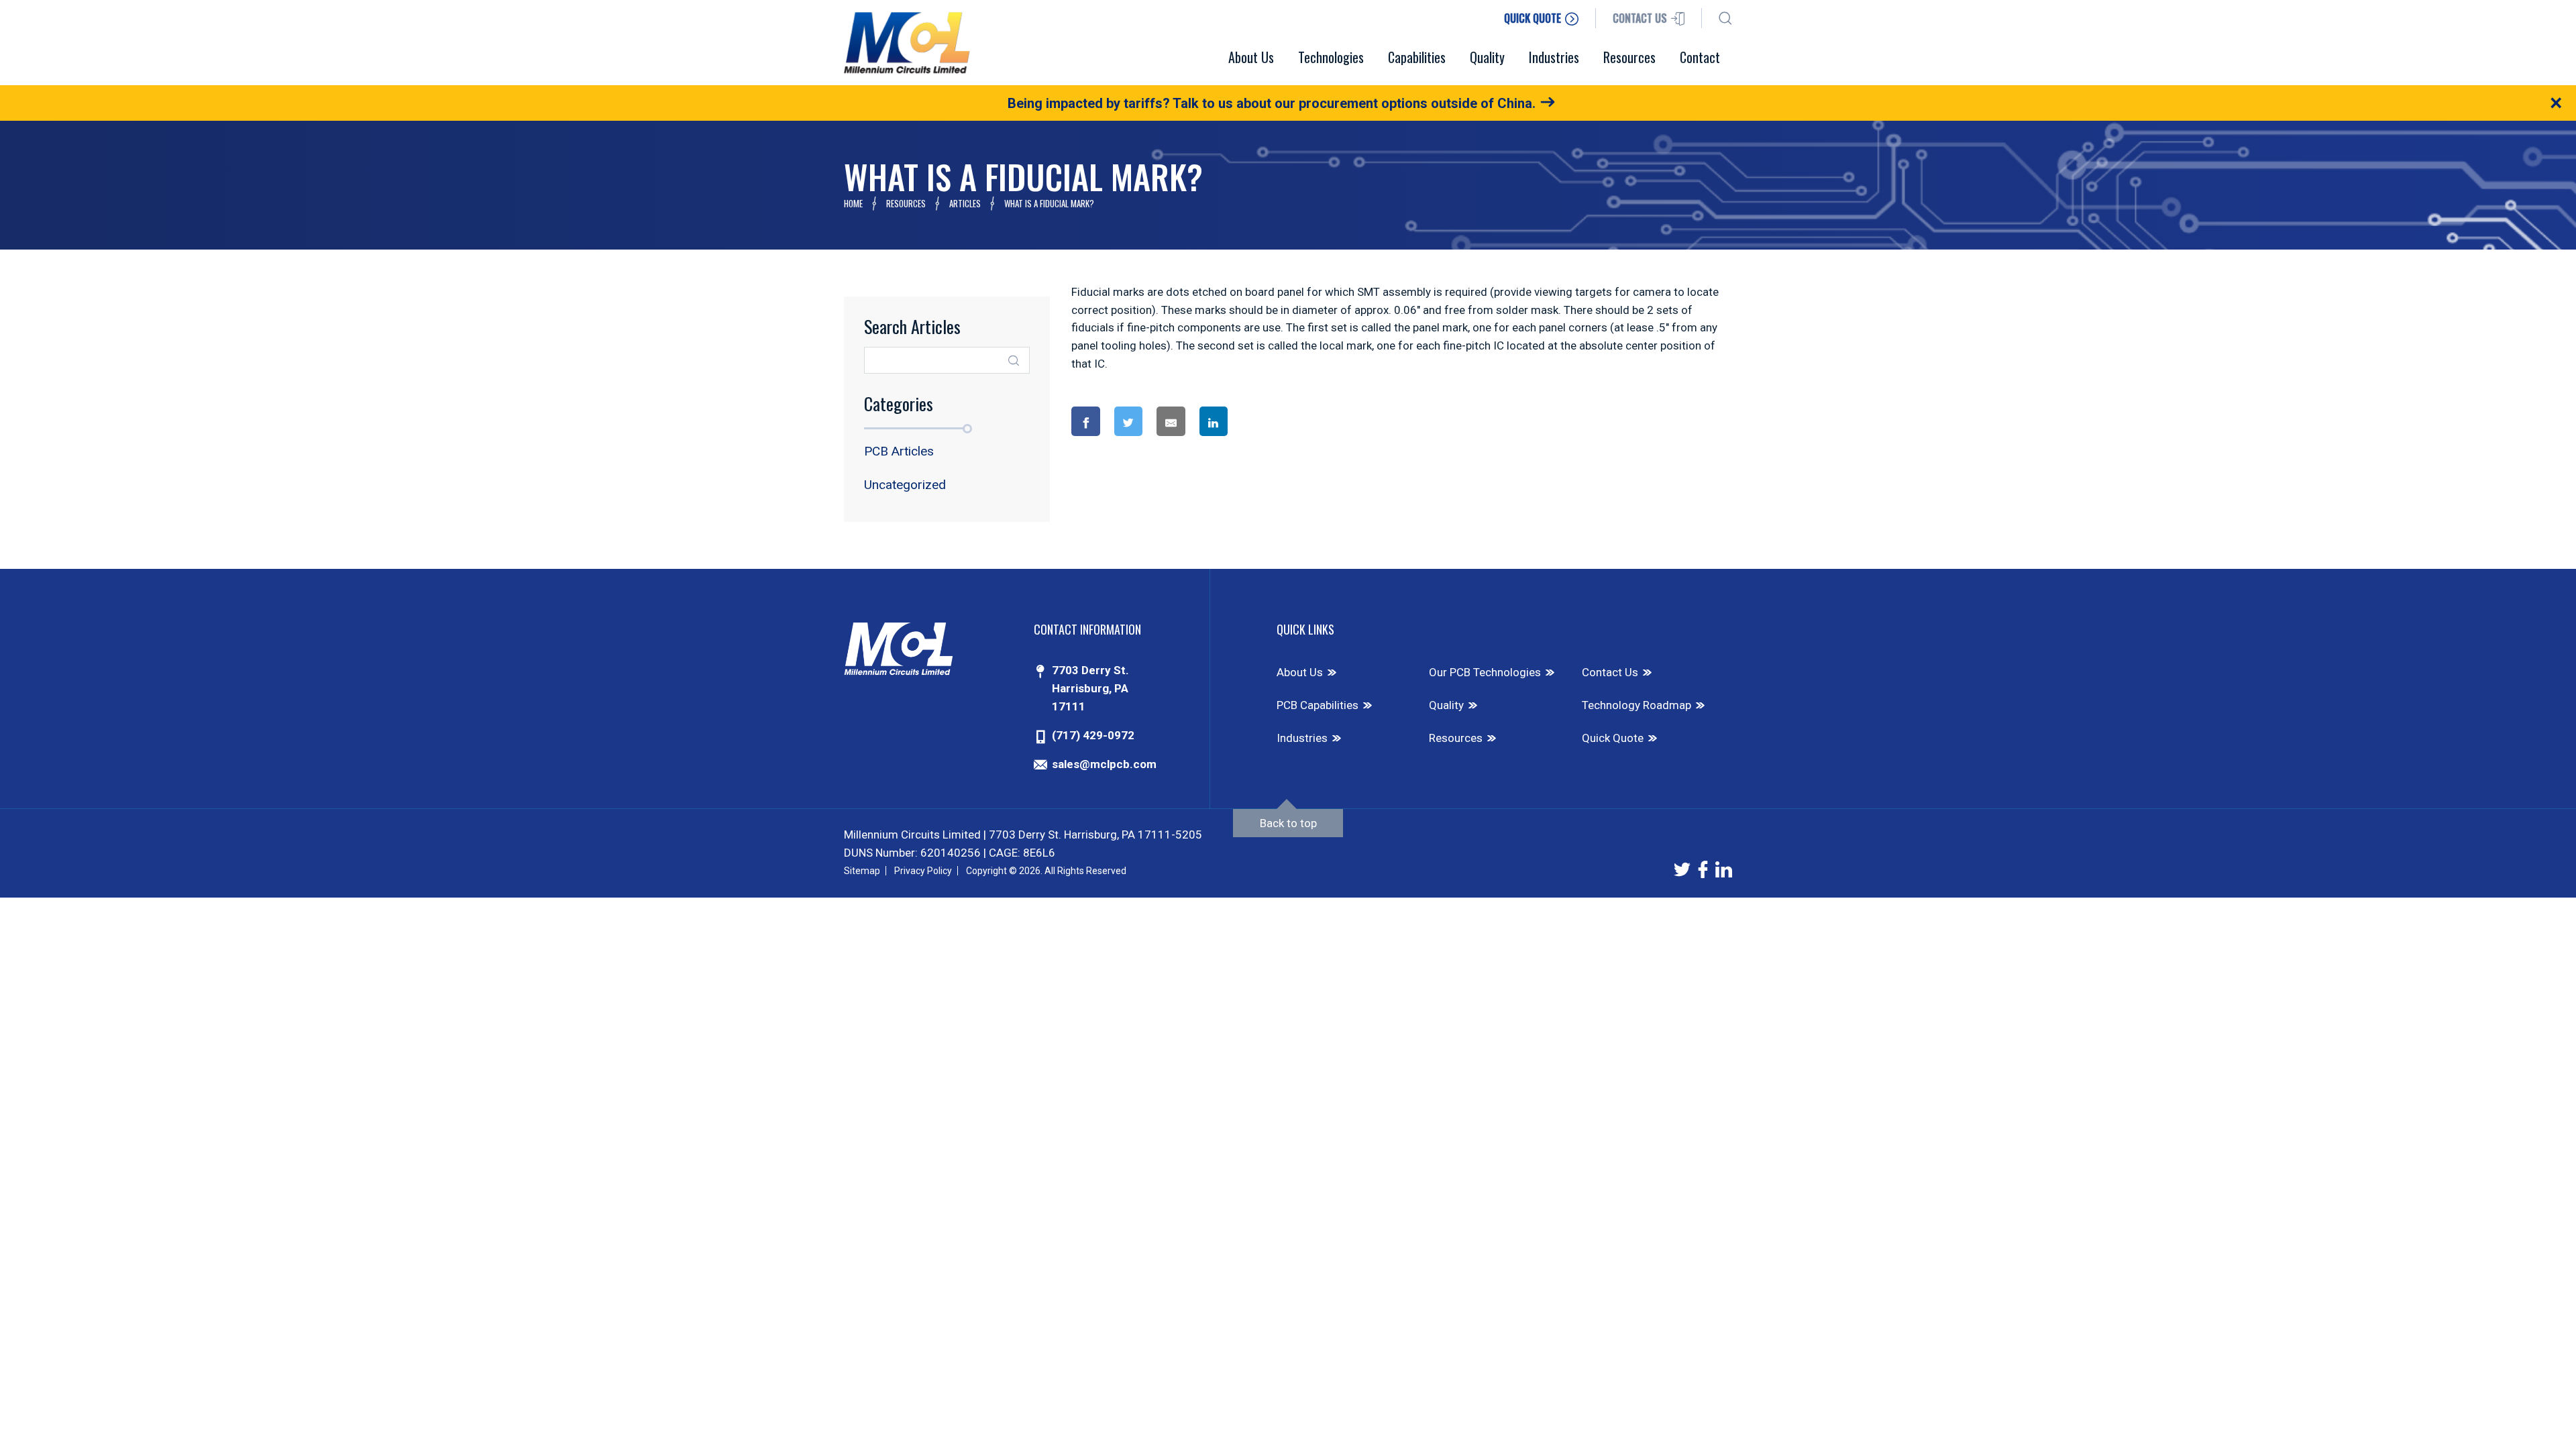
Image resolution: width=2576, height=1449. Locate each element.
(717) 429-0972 (1093, 735)
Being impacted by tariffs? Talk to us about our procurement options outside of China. (1272, 103)
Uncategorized (905, 485)
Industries (1302, 738)
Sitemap (862, 871)
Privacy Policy (923, 871)
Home (853, 203)
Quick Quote (1613, 738)
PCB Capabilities (1318, 705)
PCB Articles (899, 451)
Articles (965, 203)
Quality (1446, 705)
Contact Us (1610, 672)
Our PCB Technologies (1485, 672)
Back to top (1288, 823)
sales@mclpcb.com (1104, 764)
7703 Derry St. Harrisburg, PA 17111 (1090, 688)
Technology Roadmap (1636, 705)
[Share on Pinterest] (1268, 422)
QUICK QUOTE (1534, 18)
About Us (1300, 672)
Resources (906, 203)
